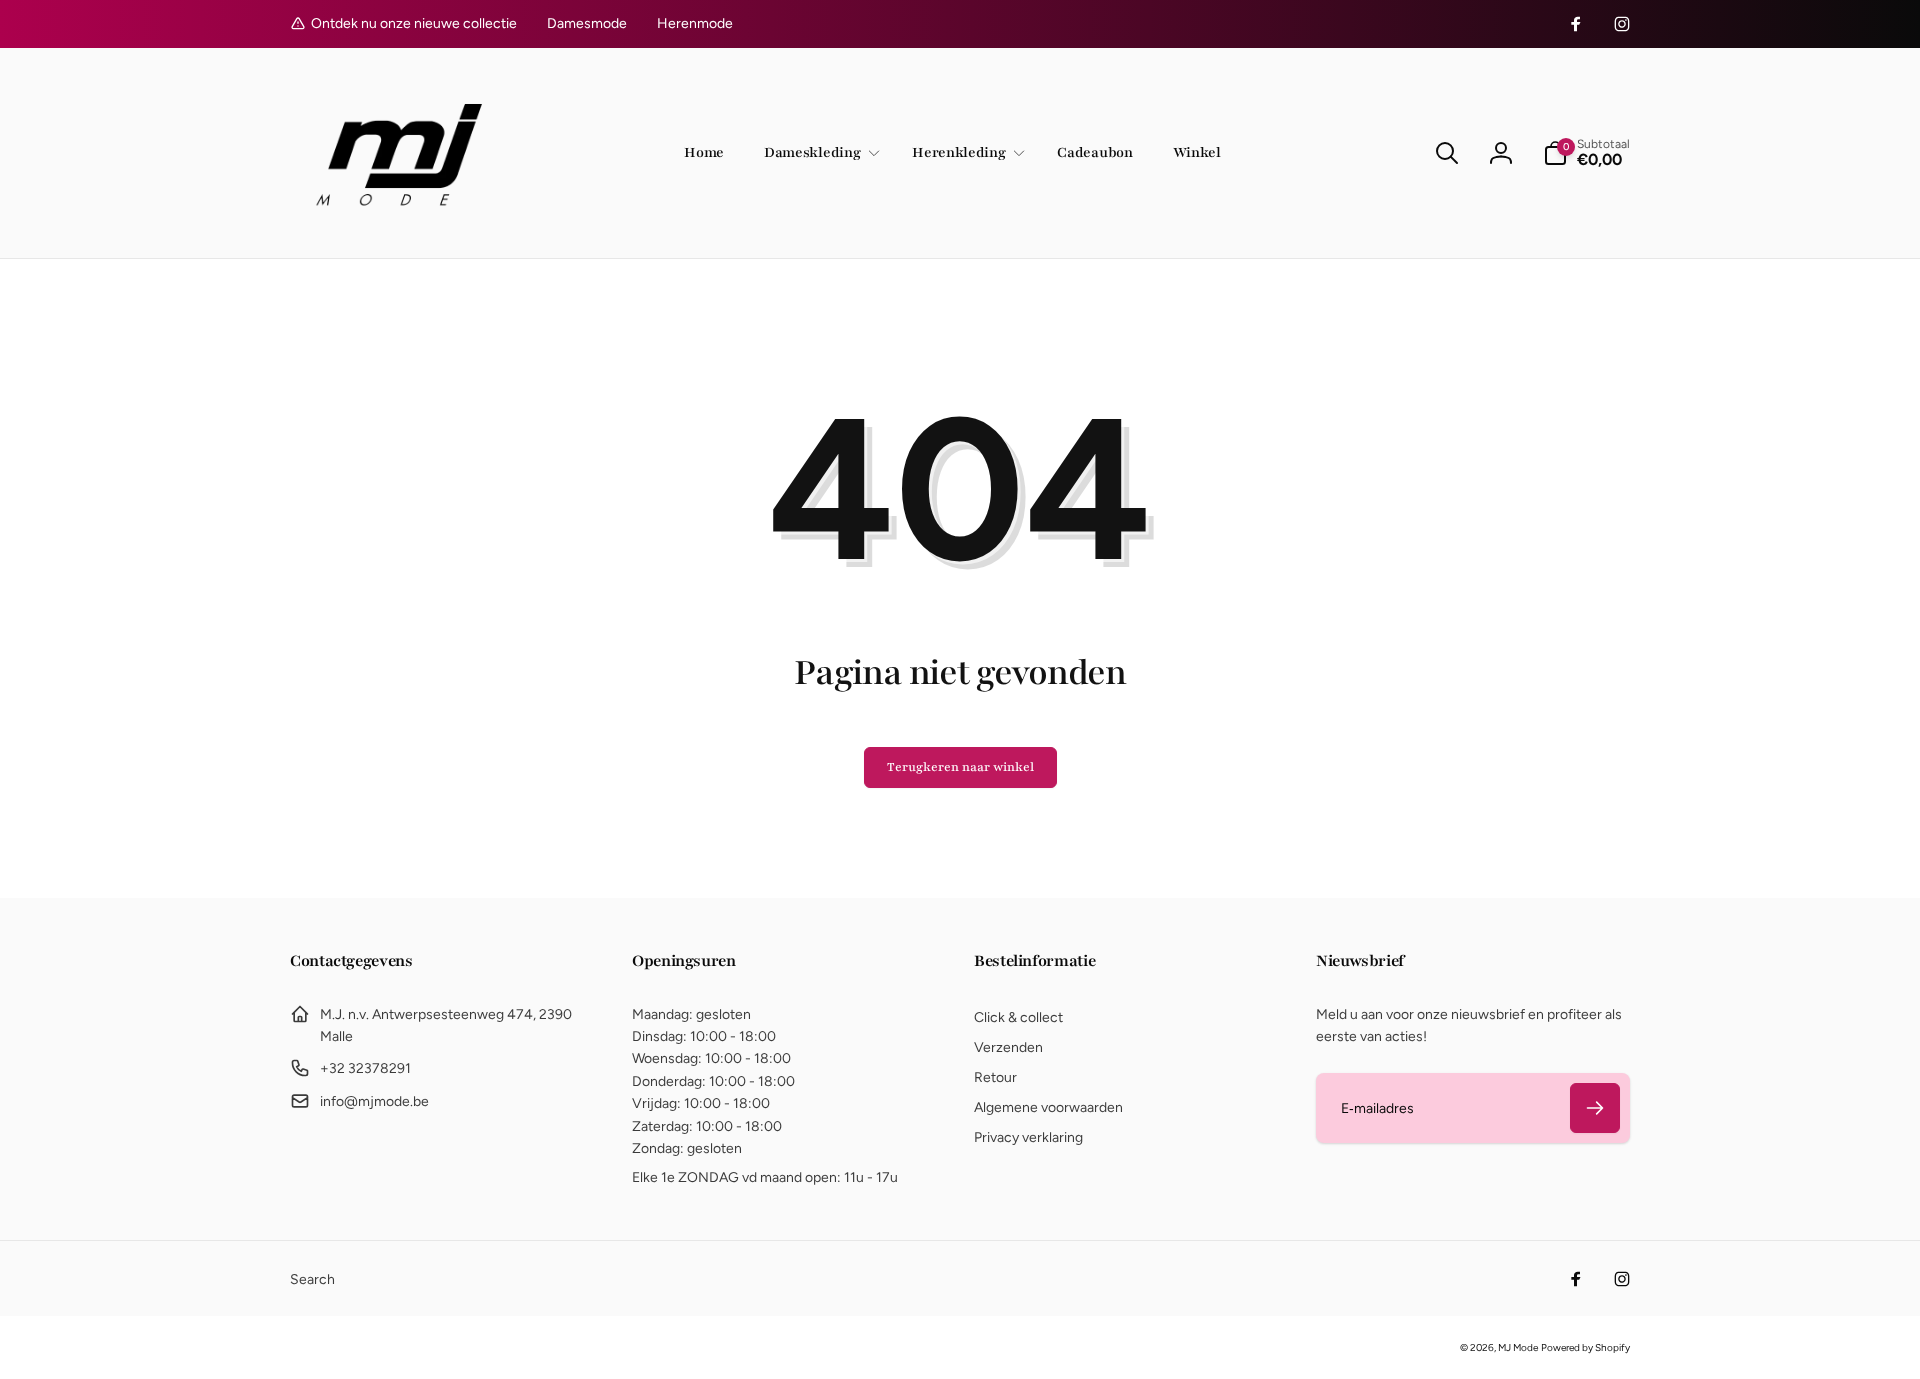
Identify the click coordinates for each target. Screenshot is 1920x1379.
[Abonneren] (1595, 1108)
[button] (818, 153)
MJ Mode (1518, 1347)
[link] (587, 24)
